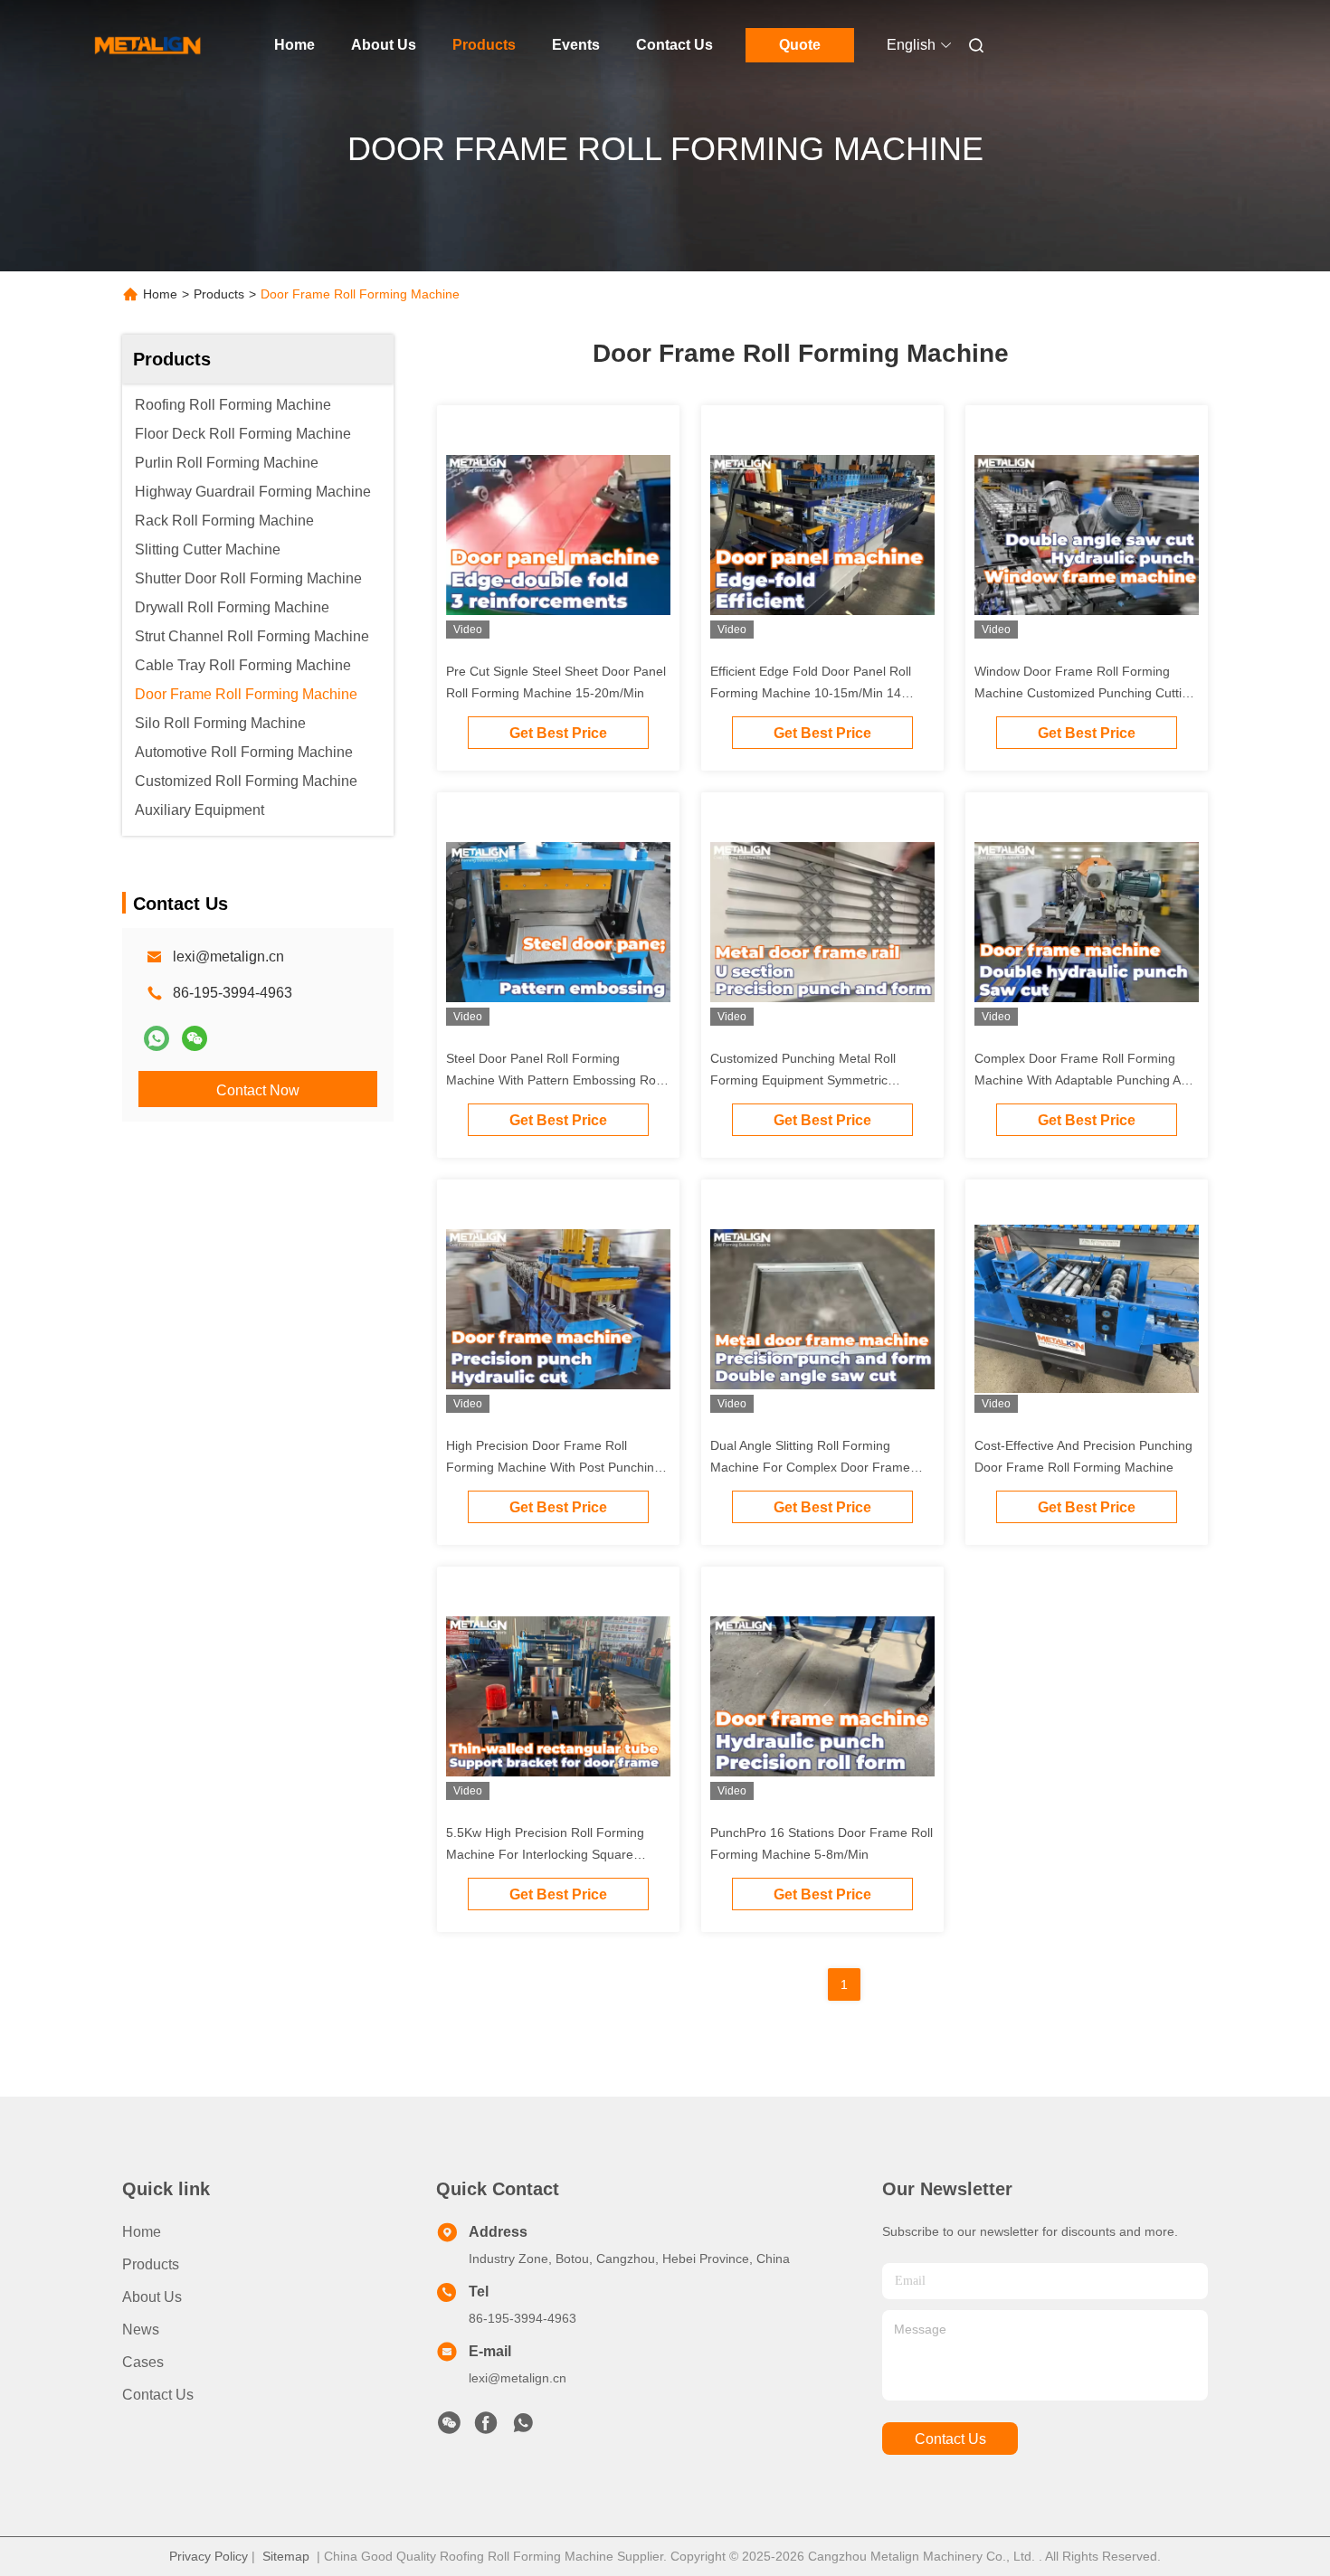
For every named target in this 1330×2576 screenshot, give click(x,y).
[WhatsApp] (157, 1038)
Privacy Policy (209, 2556)
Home (294, 45)
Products (484, 45)
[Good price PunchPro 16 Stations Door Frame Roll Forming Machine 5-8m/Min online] (822, 1695)
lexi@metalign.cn (228, 957)
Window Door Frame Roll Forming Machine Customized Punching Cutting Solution (1085, 693)
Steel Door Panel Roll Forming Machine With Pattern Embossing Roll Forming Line (554, 1080)
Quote (800, 45)
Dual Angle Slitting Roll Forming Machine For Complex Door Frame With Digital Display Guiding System (812, 1467)
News (141, 2330)
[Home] (147, 45)
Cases (143, 2362)
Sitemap (286, 2556)
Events (576, 45)
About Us (384, 45)
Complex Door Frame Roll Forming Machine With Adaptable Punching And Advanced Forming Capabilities (1085, 1080)
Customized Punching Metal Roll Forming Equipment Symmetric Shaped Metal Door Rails (803, 1080)
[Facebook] (486, 2428)
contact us (950, 2439)
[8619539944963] (523, 2428)
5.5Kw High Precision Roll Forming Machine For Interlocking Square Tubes (545, 1854)
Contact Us (674, 45)
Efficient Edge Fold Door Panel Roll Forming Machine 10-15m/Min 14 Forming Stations (811, 693)
